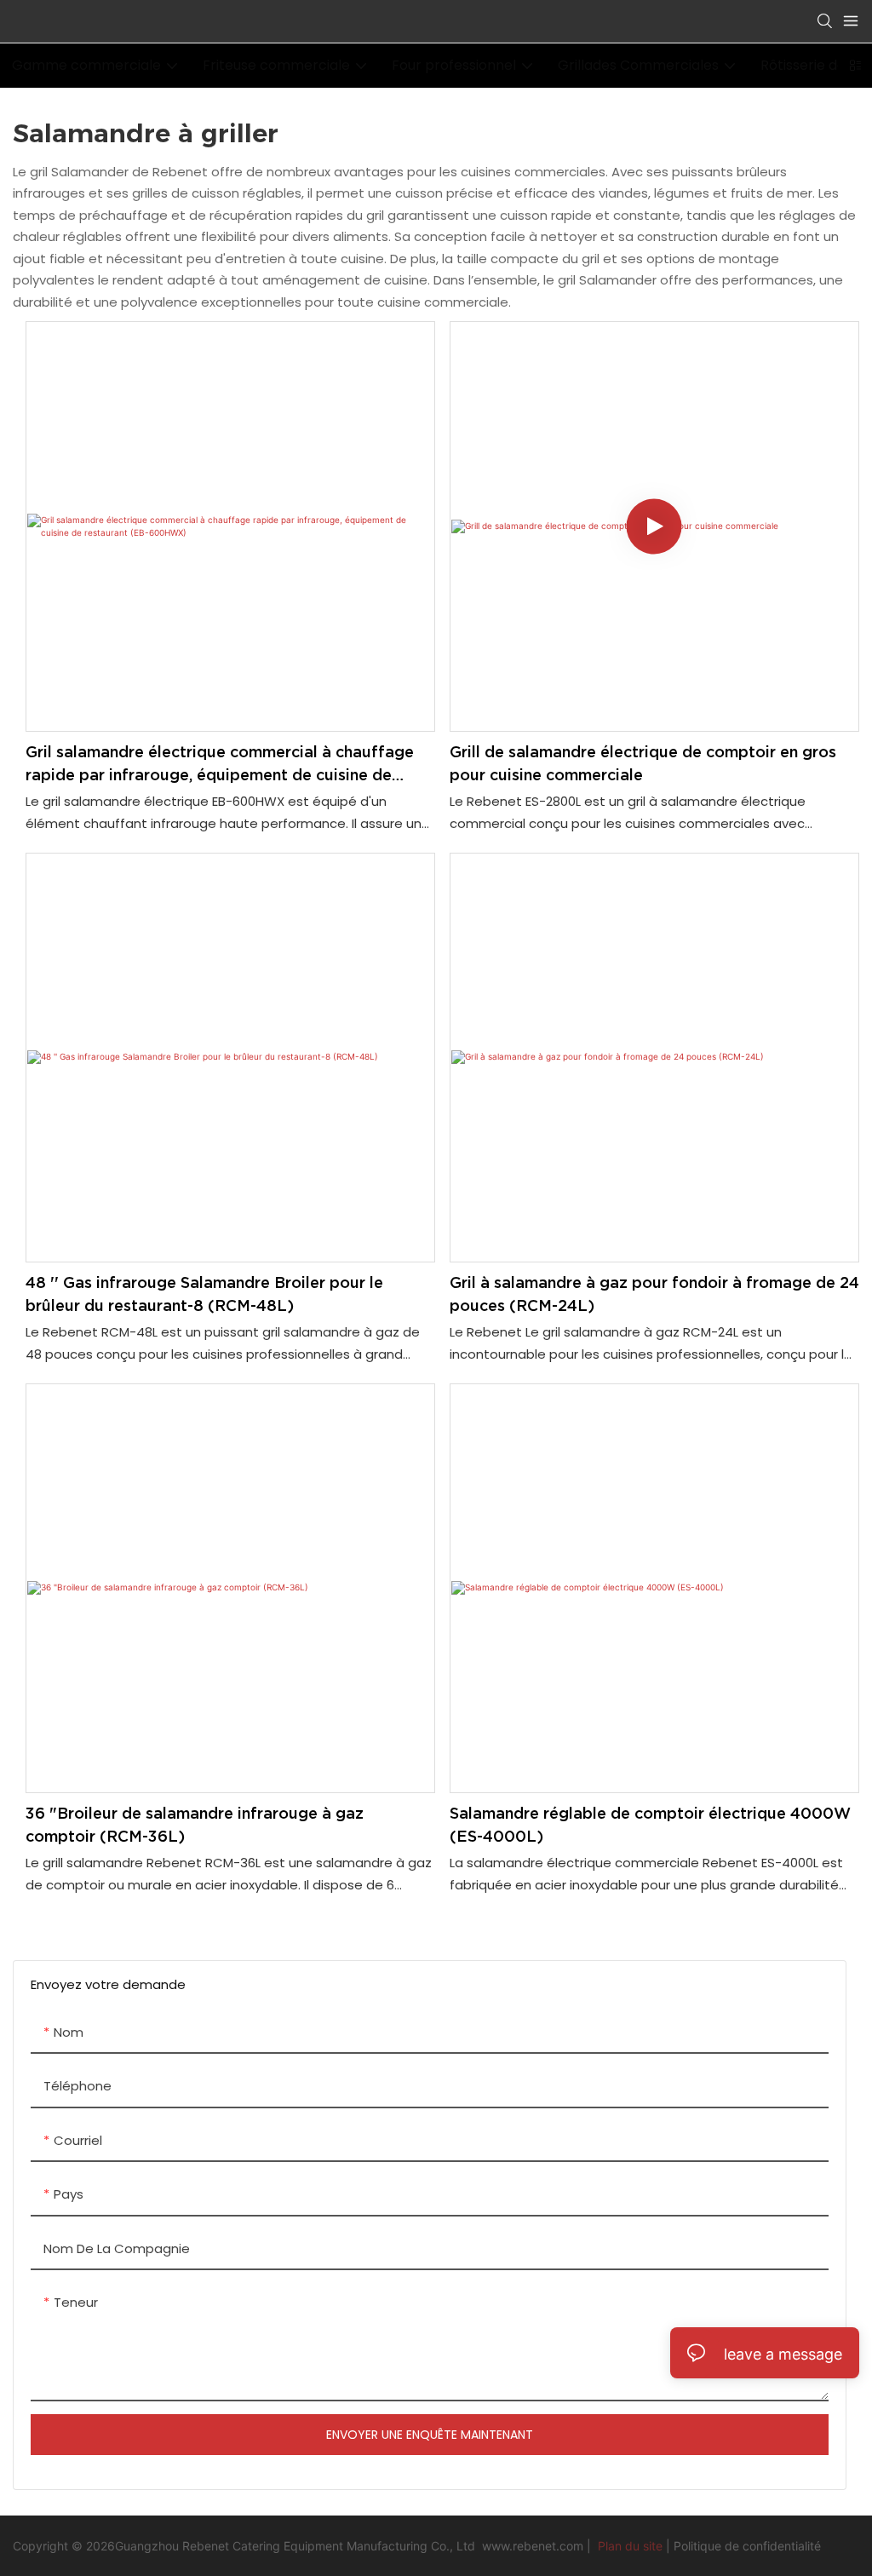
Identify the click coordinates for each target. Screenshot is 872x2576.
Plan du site (630, 2546)
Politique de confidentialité (747, 2546)
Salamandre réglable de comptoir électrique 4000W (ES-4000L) (650, 1825)
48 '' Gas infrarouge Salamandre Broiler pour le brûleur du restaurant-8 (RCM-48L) (204, 1294)
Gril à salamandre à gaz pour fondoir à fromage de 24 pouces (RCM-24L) (654, 1294)
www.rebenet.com (534, 2546)
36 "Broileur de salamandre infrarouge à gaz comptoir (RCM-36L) (195, 1825)
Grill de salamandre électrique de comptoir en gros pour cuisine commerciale (643, 763)
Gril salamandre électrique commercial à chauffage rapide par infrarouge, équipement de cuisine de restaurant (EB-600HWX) (220, 765)
